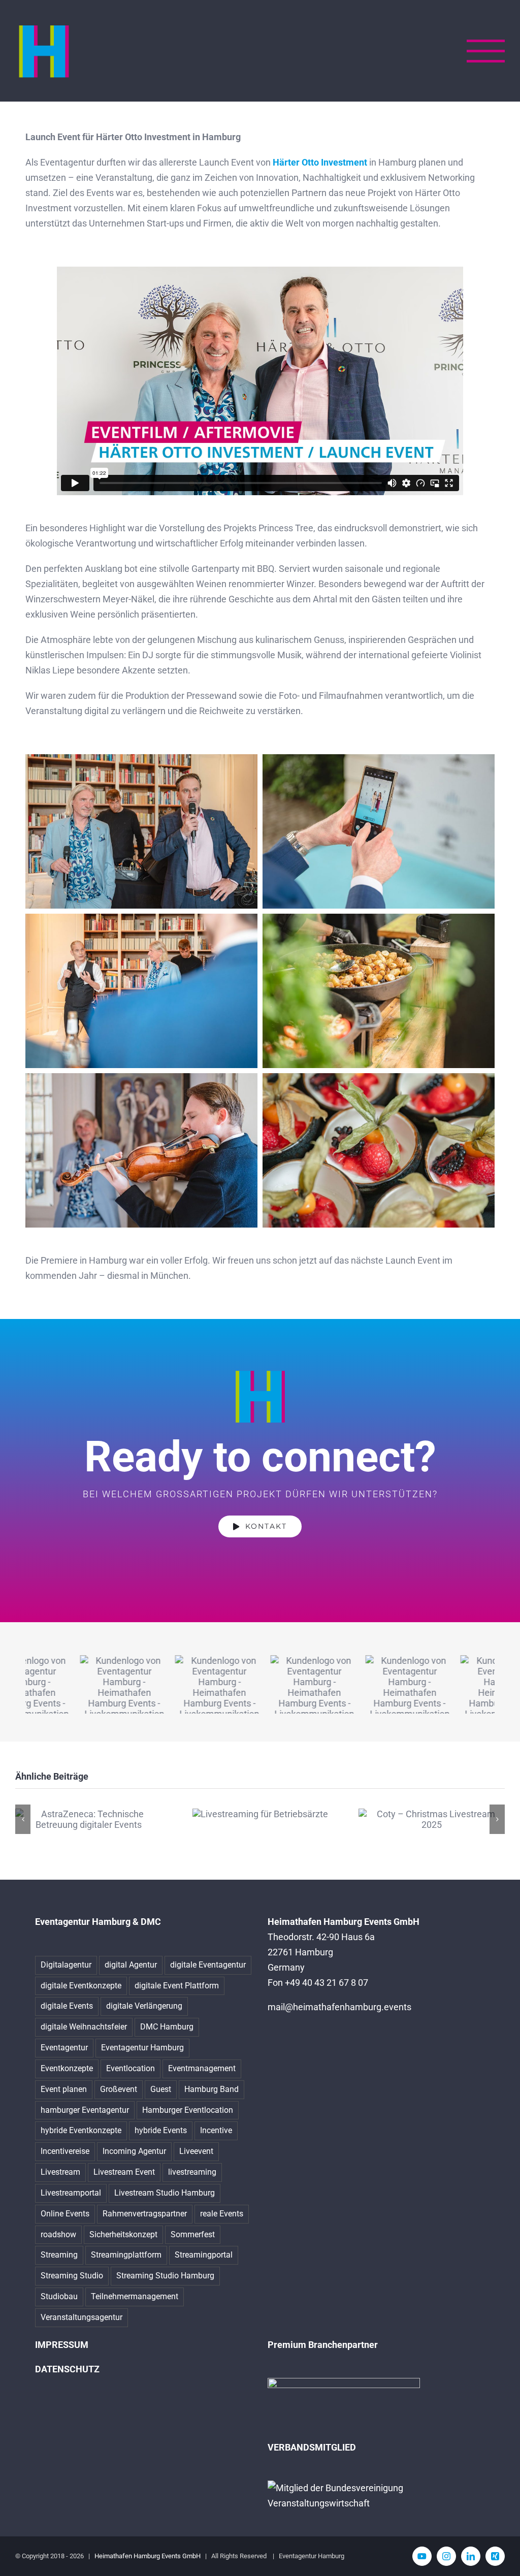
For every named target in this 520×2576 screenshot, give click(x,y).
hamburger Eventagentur (85, 2110)
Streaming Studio (72, 2276)
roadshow (58, 2234)
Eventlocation (131, 2068)
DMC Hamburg (167, 2027)
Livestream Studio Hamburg (165, 2193)
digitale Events (67, 2006)
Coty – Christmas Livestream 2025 (432, 1819)
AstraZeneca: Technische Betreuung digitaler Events (89, 1819)
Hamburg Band (212, 2089)
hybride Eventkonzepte (81, 2130)
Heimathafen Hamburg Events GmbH (148, 2556)
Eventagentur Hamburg (142, 2048)
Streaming (59, 2255)
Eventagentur (64, 2048)
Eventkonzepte (67, 2068)
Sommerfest (193, 2234)
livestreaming (192, 2172)
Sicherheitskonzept (123, 2234)
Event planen (64, 2089)
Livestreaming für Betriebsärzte (260, 1814)
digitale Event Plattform (177, 1986)
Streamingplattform (126, 2255)
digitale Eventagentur (208, 1965)
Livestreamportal (71, 2193)
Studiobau (59, 2296)
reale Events (222, 2214)
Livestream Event (124, 2172)
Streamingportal (204, 2255)
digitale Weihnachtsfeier (84, 2027)
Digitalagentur (66, 1965)
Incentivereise (65, 2151)
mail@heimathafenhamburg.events (339, 2007)
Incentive (216, 2130)
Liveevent (196, 2151)
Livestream (60, 2172)
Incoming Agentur (134, 2151)
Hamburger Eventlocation (188, 2110)
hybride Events (161, 2130)
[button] (23, 1819)
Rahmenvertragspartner (145, 2214)
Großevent (119, 2089)
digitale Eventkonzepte (81, 1986)
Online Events (65, 2214)
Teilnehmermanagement (135, 2296)
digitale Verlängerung (144, 2006)
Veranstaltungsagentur (82, 2317)
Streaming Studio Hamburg (165, 2276)
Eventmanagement (202, 2068)
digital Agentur (131, 1965)
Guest (161, 2089)
